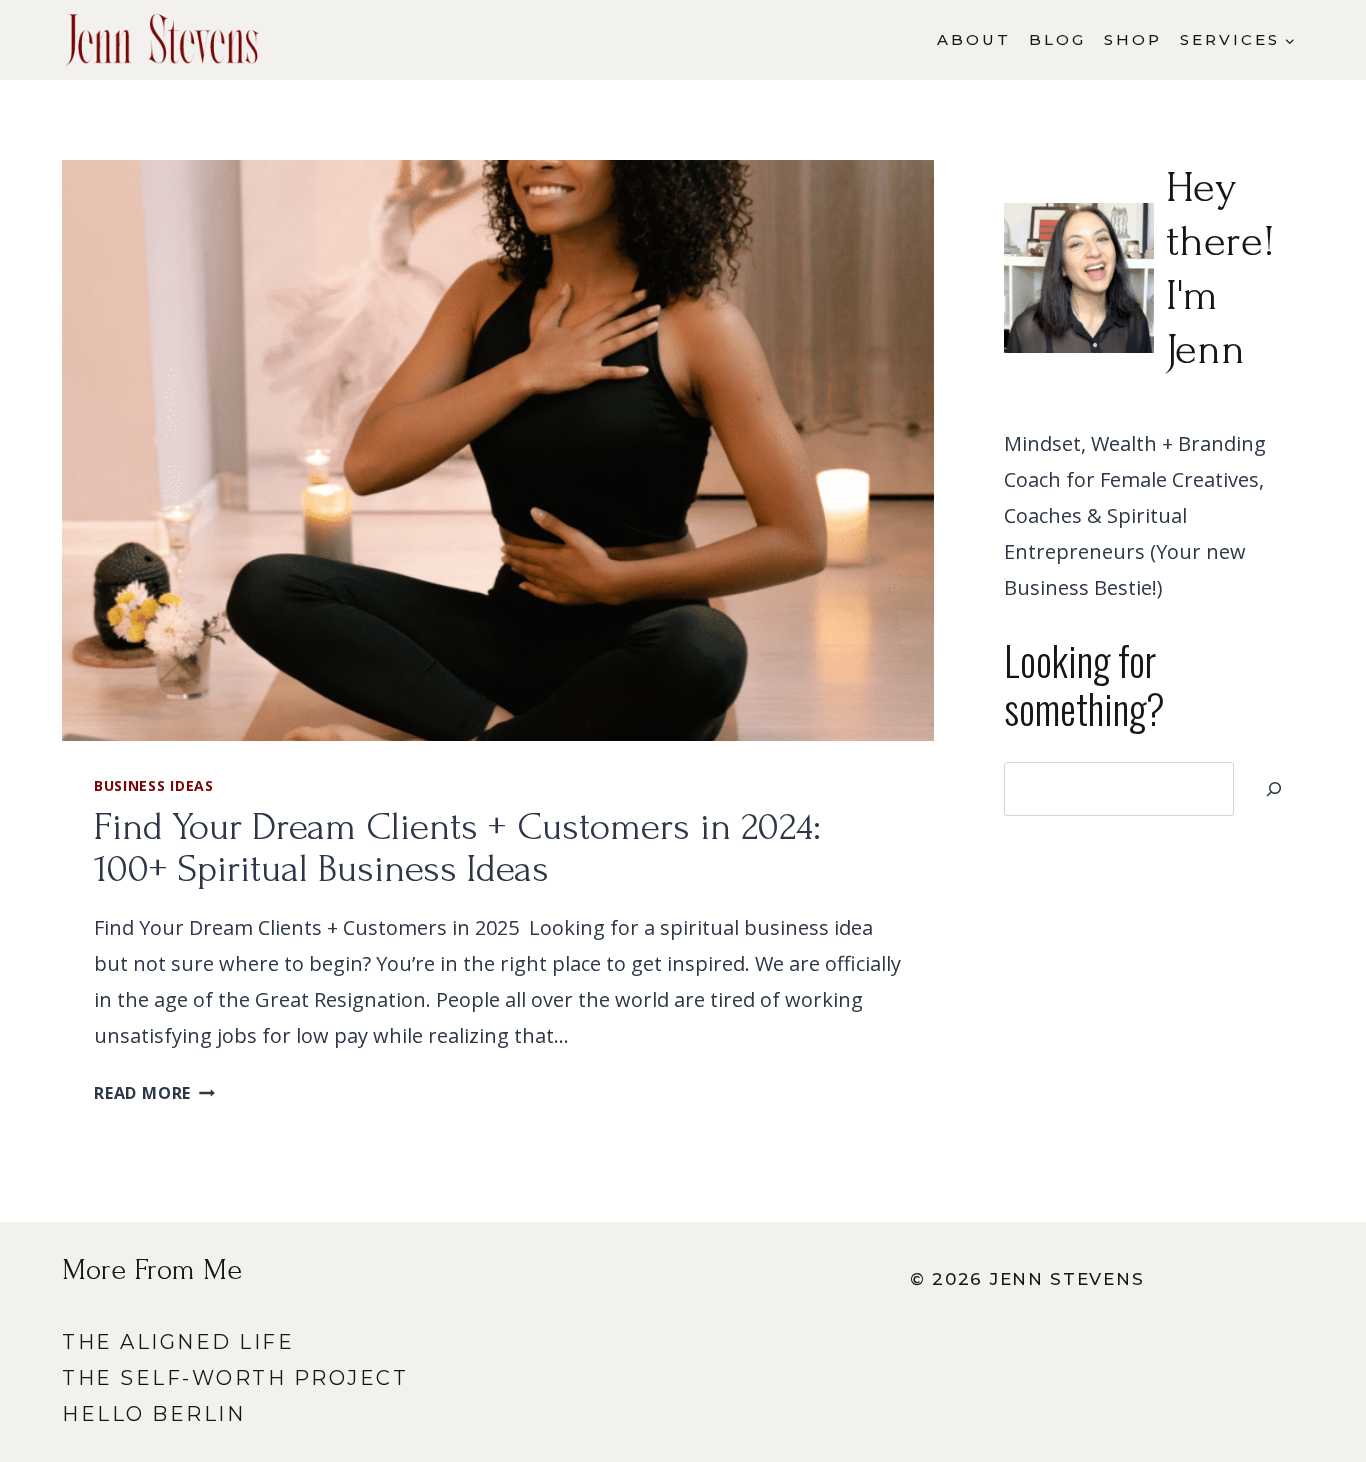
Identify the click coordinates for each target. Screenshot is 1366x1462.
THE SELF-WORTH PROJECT (235, 1378)
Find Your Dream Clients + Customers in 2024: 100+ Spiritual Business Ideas (457, 848)
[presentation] (498, 450)
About (974, 39)
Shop (1133, 39)
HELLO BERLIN (153, 1414)
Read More (154, 1093)
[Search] (1274, 789)
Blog (1057, 39)
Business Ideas (154, 785)
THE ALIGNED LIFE (178, 1342)
